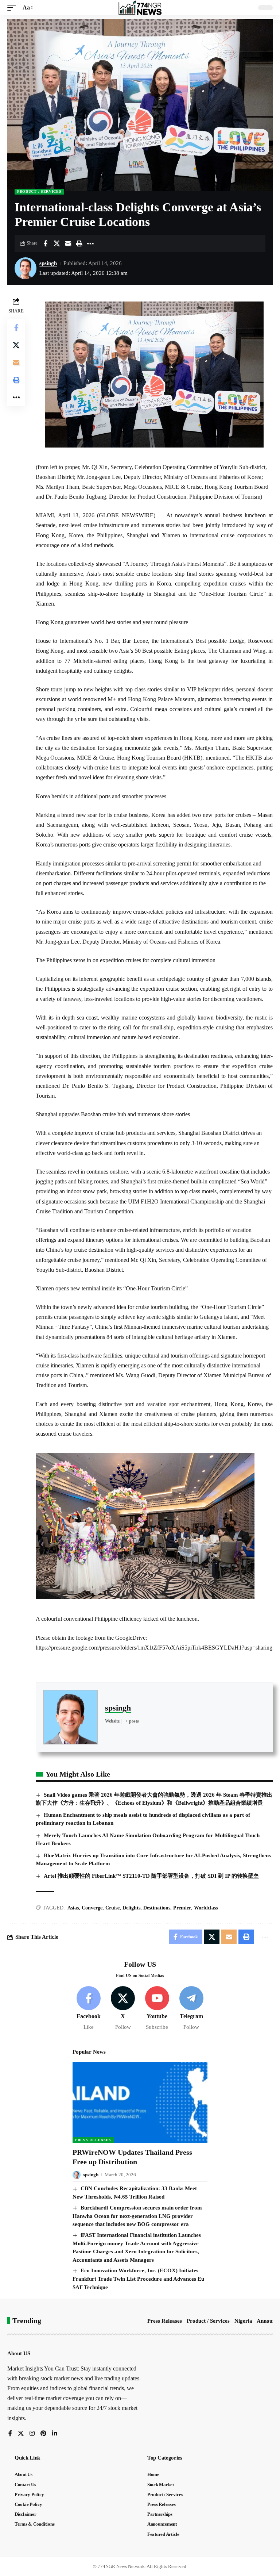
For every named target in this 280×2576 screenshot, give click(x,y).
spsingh (48, 263)
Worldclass (206, 1908)
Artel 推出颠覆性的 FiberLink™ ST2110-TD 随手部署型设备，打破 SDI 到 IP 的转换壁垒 (151, 1876)
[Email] (68, 243)
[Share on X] (57, 243)
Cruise (112, 1908)
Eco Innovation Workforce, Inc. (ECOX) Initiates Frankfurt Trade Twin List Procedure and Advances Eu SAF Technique (138, 2279)
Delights (131, 1908)
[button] (13, 7)
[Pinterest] (43, 2434)
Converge (92, 1908)
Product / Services (39, 191)
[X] (123, 2009)
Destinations (157, 1908)
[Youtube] (157, 2009)
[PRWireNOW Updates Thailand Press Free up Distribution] (140, 2103)
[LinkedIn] (55, 2434)
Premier (182, 1908)
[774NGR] (140, 8)
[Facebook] (89, 2009)
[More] (90, 243)
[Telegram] (191, 2009)
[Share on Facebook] (45, 243)
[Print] (79, 243)
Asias (73, 1908)
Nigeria (243, 2321)
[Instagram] (32, 2434)
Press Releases (93, 2140)
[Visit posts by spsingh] (26, 268)
